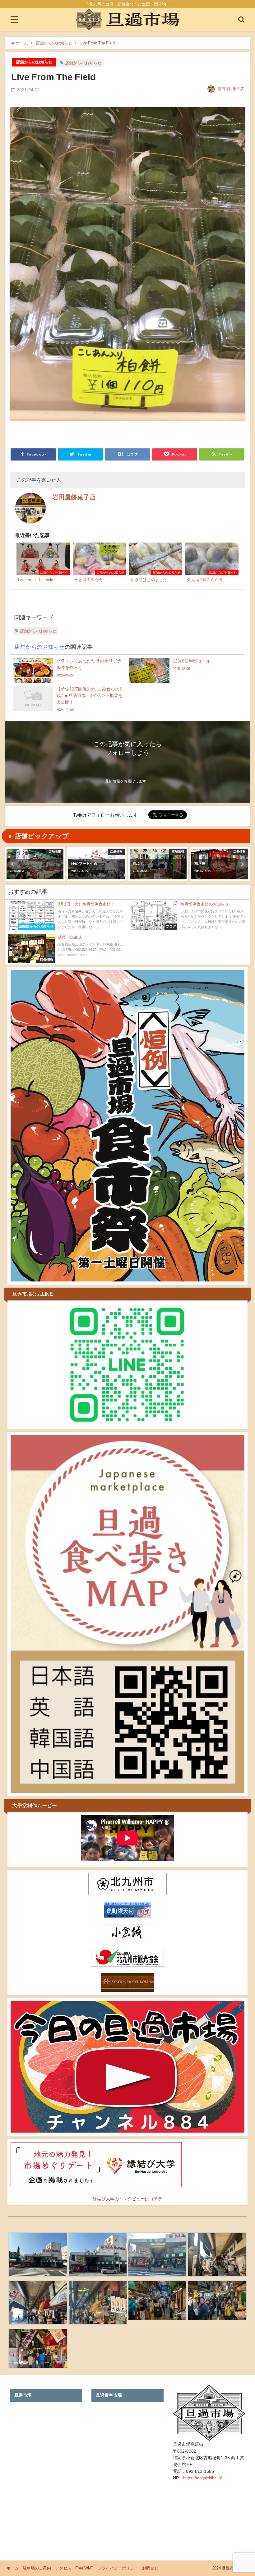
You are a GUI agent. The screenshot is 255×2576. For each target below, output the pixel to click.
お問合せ (150, 2568)
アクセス (63, 2568)
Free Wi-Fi (84, 2568)
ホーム (13, 2568)
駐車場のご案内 (37, 2568)
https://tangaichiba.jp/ (203, 2478)
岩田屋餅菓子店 (231, 89)
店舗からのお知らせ (34, 62)
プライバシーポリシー (118, 2568)
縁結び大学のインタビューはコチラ (127, 2199)
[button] (13, 864)
